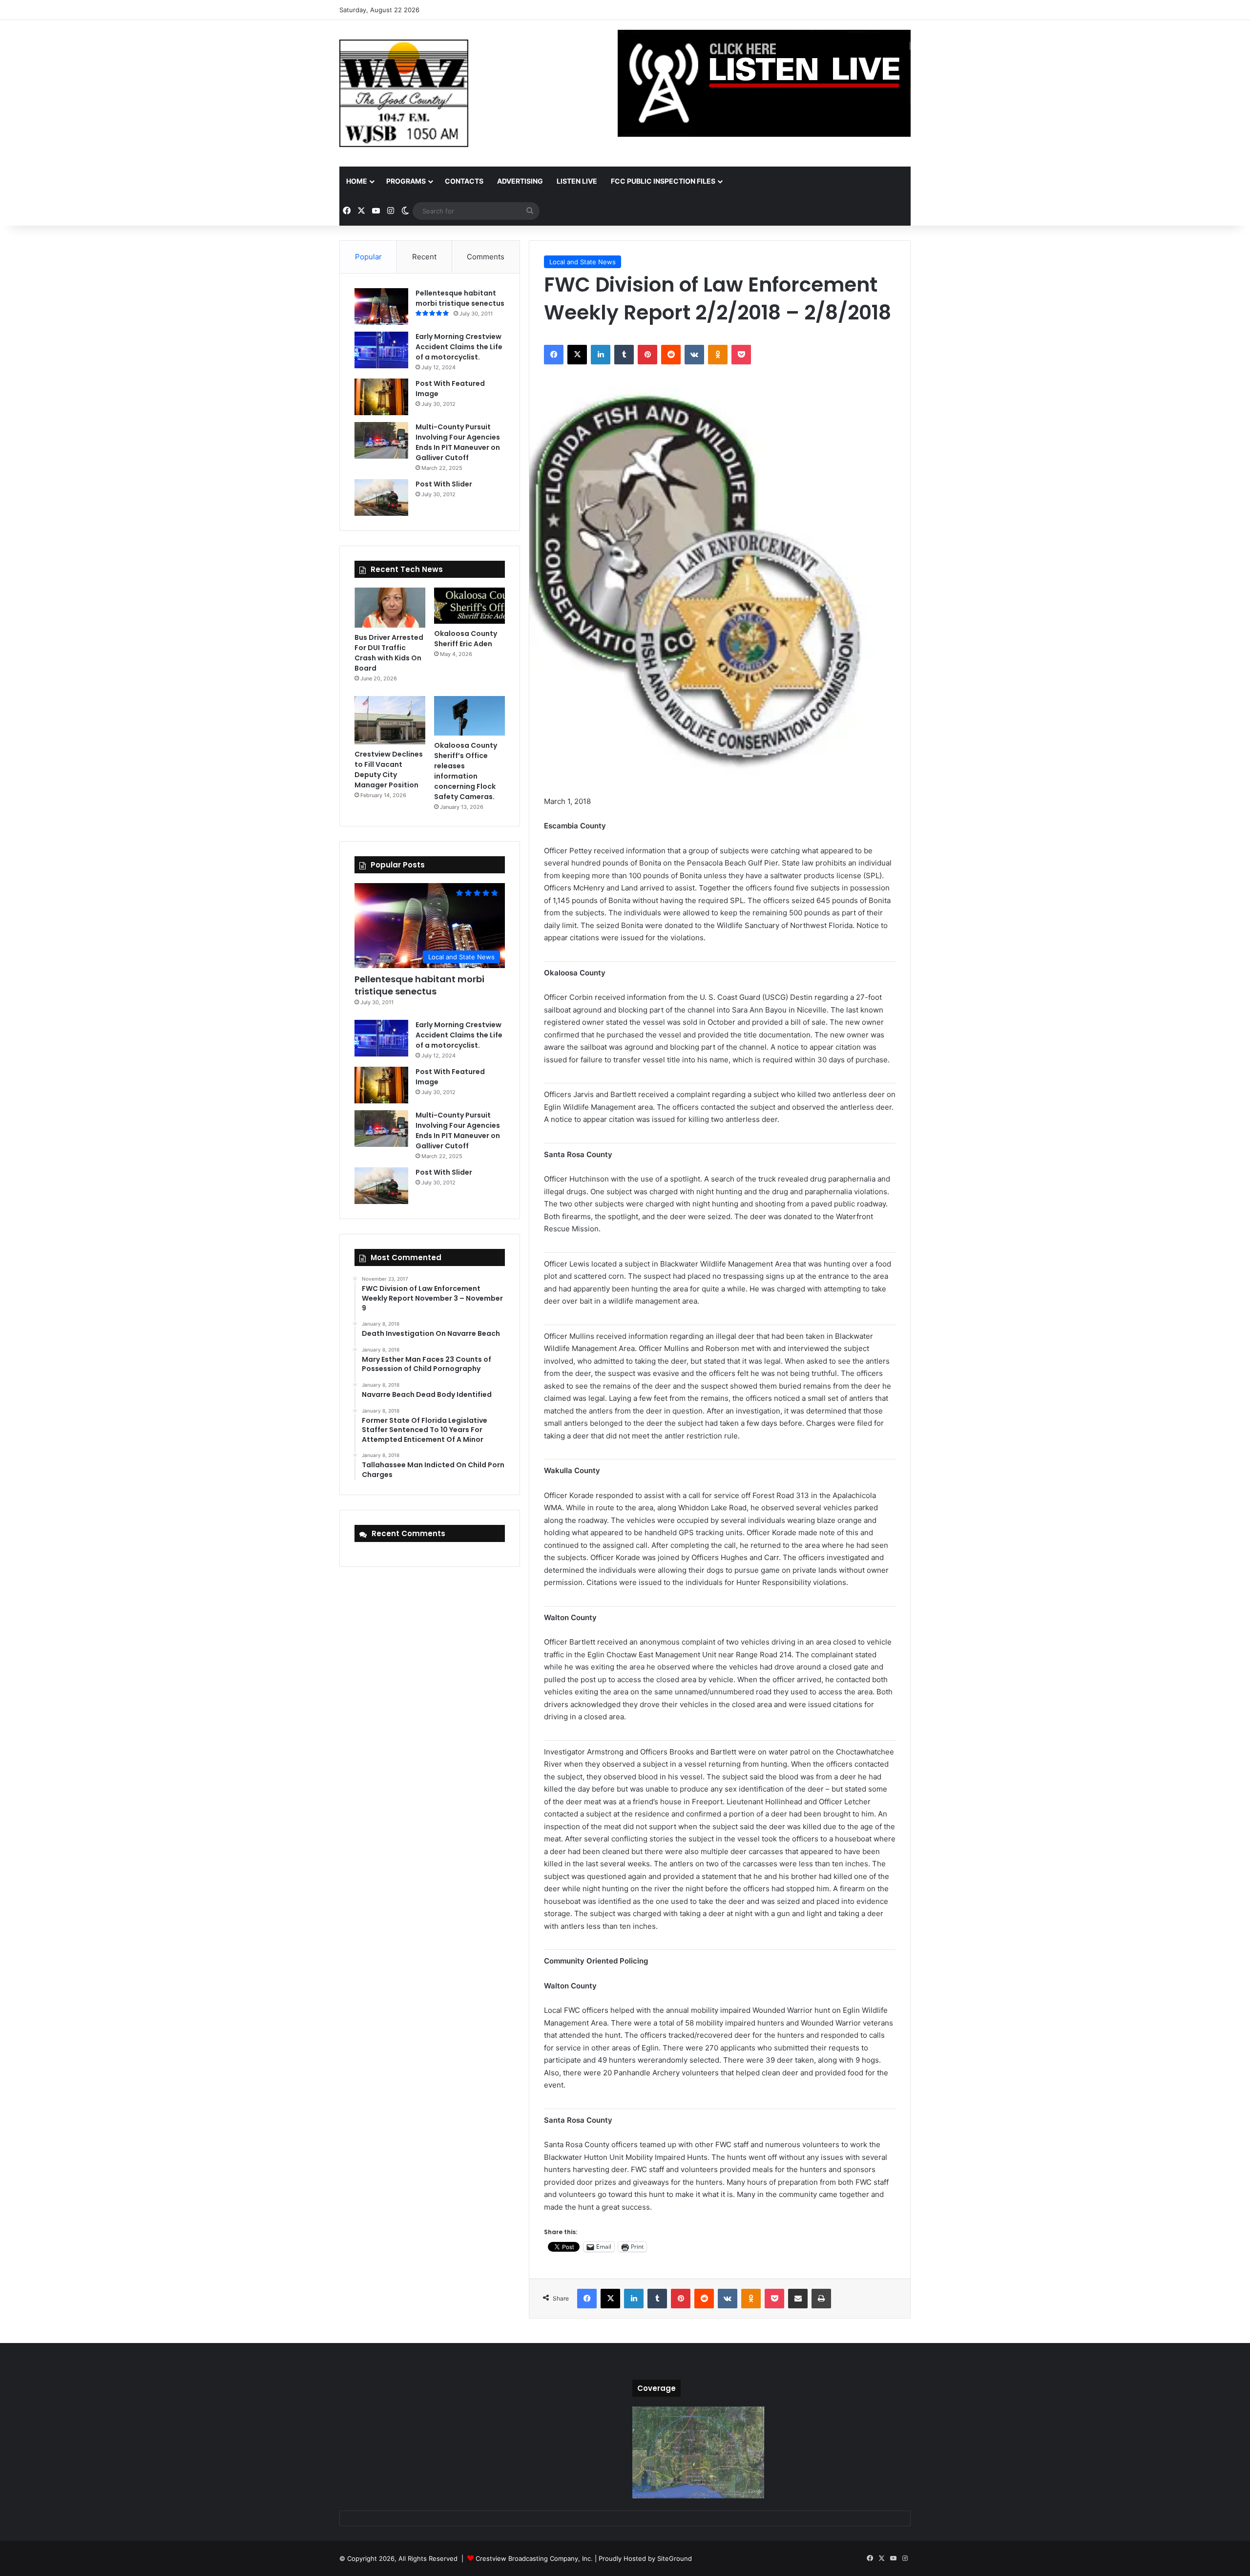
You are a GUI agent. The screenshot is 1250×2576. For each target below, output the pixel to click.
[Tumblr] (624, 355)
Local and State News (583, 262)
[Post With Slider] (381, 497)
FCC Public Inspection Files (663, 181)
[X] (577, 355)
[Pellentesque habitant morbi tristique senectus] (381, 306)
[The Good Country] (404, 93)
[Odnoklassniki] (718, 355)
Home (357, 181)
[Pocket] (741, 355)
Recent (424, 257)
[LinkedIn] (601, 355)
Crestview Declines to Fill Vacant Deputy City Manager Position (389, 770)
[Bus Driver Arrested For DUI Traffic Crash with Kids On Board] (390, 608)
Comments (486, 257)
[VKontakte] (694, 355)
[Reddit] (671, 355)
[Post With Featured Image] (381, 397)
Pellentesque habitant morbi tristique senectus (460, 298)
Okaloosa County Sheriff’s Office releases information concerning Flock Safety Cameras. (466, 771)
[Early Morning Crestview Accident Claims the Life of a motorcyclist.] (381, 350)
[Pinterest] (647, 355)
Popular (368, 257)
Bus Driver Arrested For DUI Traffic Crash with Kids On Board (389, 653)
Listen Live (577, 181)
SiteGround (675, 2558)
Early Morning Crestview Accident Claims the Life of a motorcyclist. (459, 347)
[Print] (821, 2299)
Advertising (520, 181)
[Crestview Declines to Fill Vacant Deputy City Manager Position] (390, 720)
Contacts (464, 181)
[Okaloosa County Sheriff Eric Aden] (469, 606)
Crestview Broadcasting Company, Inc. (534, 2558)
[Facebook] (554, 355)
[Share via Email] (798, 2299)
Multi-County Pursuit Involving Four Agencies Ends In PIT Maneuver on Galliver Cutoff (458, 442)
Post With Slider (444, 484)
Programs (406, 181)
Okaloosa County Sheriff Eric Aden (466, 639)
